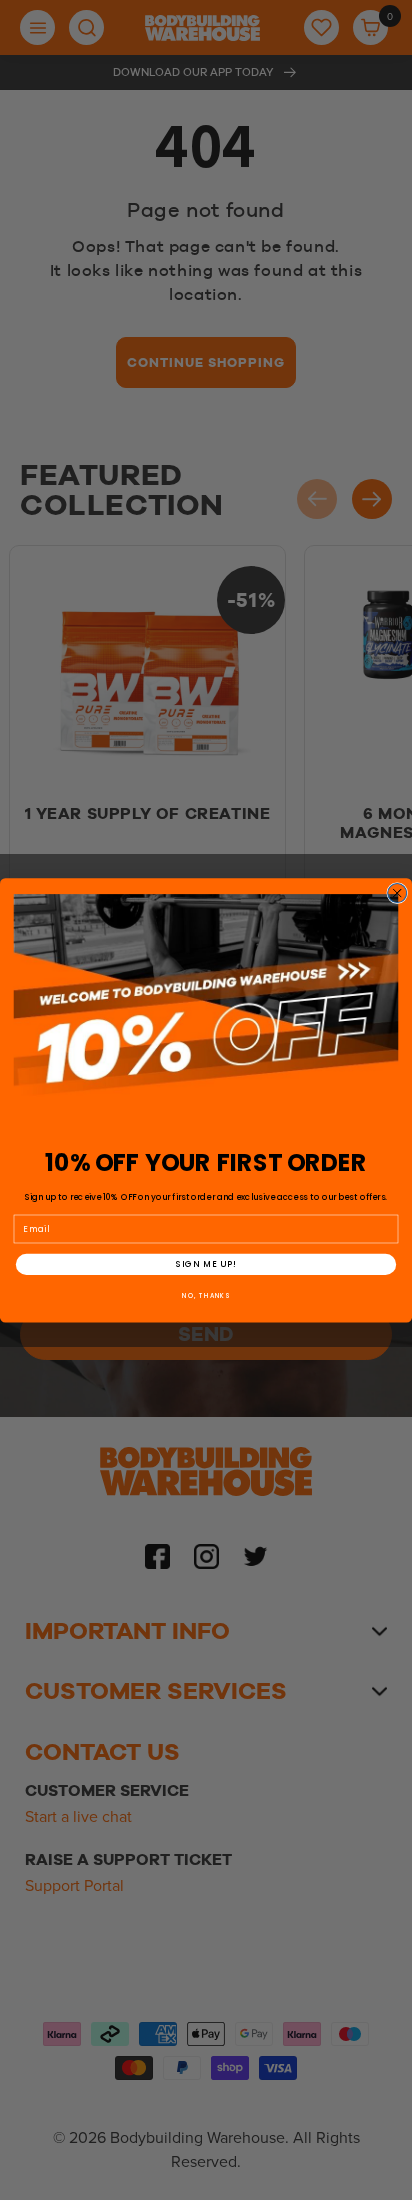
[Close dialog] (397, 892)
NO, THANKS (206, 1295)
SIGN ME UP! (206, 1264)
